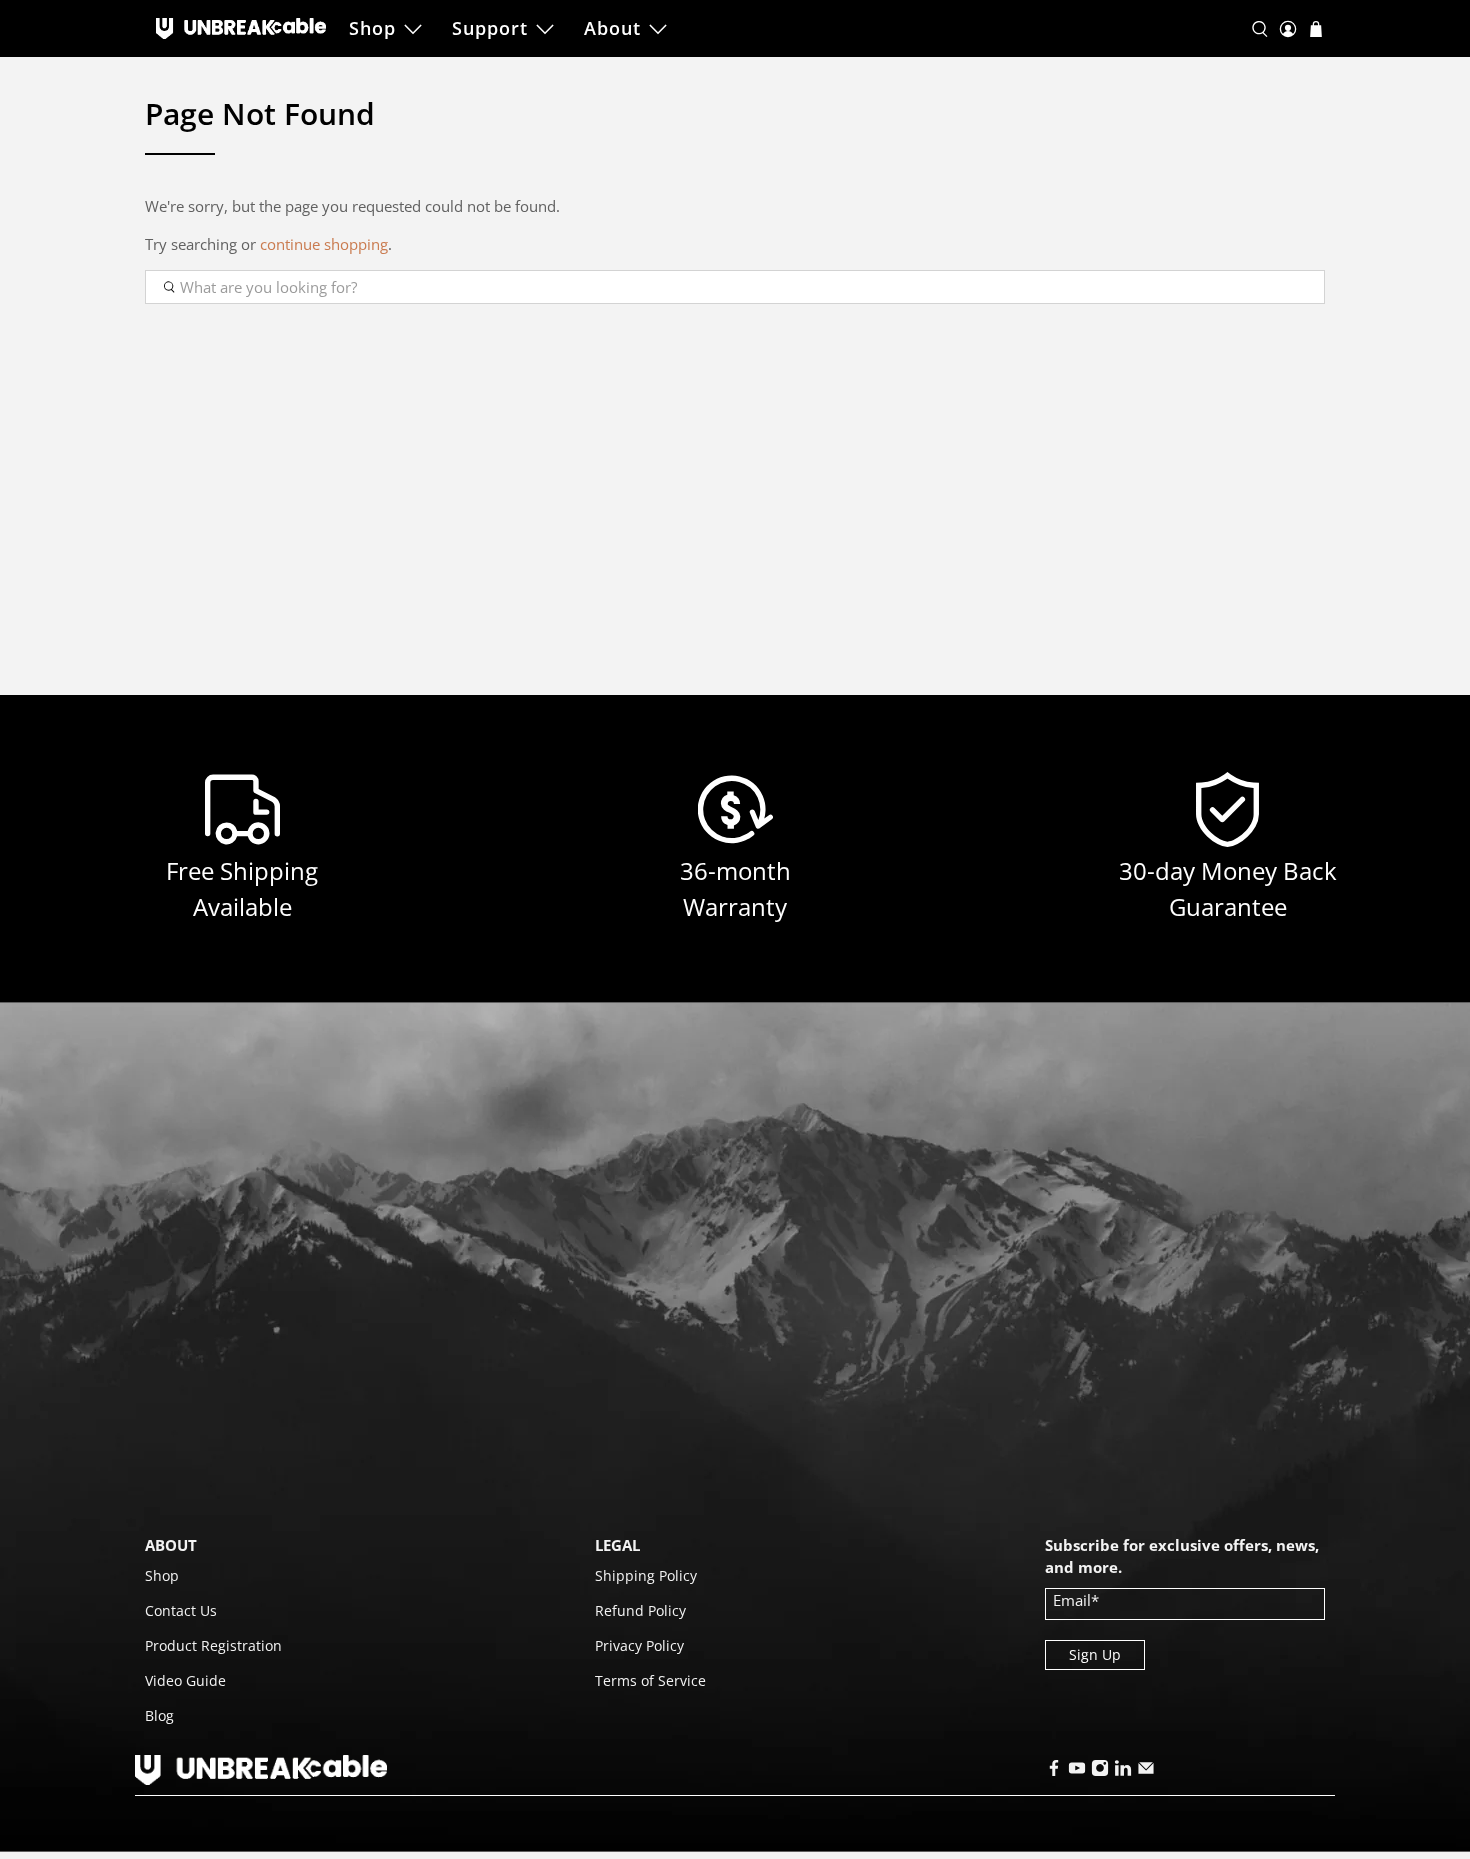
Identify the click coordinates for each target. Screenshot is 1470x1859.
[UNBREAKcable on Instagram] (1100, 1771)
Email (1076, 1600)
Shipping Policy (646, 1575)
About (612, 28)
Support (490, 28)
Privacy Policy (639, 1645)
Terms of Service (650, 1680)
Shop (372, 28)
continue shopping (324, 244)
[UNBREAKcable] (241, 28)
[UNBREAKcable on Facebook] (1054, 1771)
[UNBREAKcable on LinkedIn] (1123, 1771)
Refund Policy (640, 1610)
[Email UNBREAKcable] (1146, 1771)
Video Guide (185, 1680)
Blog (159, 1715)
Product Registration (213, 1645)
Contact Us (181, 1610)
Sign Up (1095, 1654)
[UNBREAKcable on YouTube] (1077, 1771)
